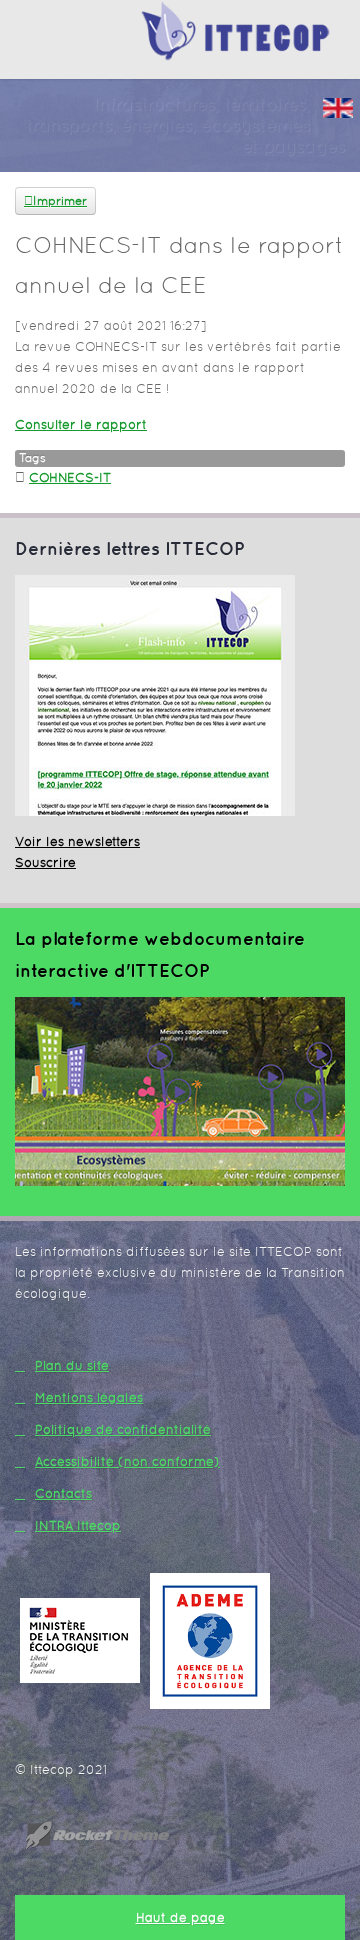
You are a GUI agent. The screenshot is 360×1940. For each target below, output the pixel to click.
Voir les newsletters (77, 841)
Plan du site (72, 1365)
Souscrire (45, 862)
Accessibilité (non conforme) (127, 1461)
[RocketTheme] (113, 1835)
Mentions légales (89, 1397)
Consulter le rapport (81, 424)
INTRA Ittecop (78, 1525)
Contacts (63, 1493)
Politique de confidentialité (123, 1429)
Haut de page (180, 1917)
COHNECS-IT (70, 477)
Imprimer (60, 201)
